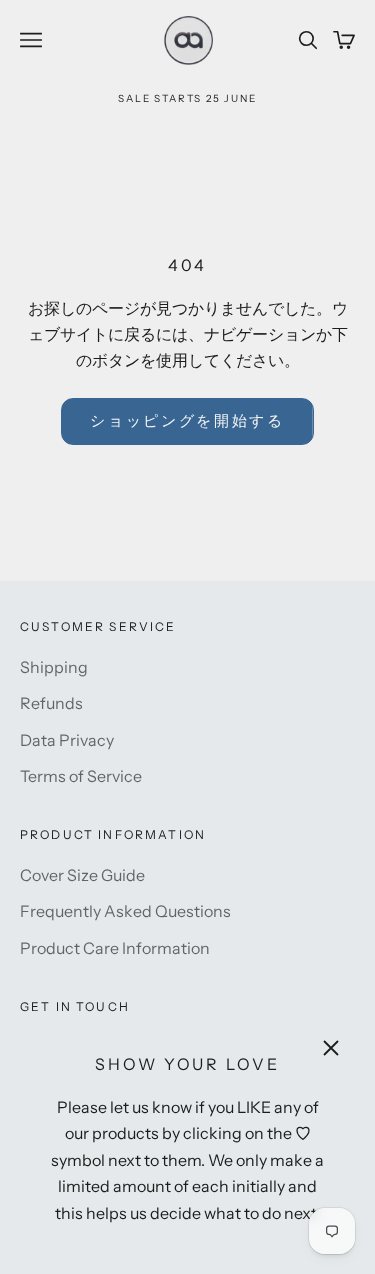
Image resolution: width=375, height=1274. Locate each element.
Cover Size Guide (82, 875)
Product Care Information (115, 948)
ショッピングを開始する (187, 420)
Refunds (51, 703)
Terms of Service (81, 776)
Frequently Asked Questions (125, 911)
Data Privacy (67, 740)
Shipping (54, 667)
